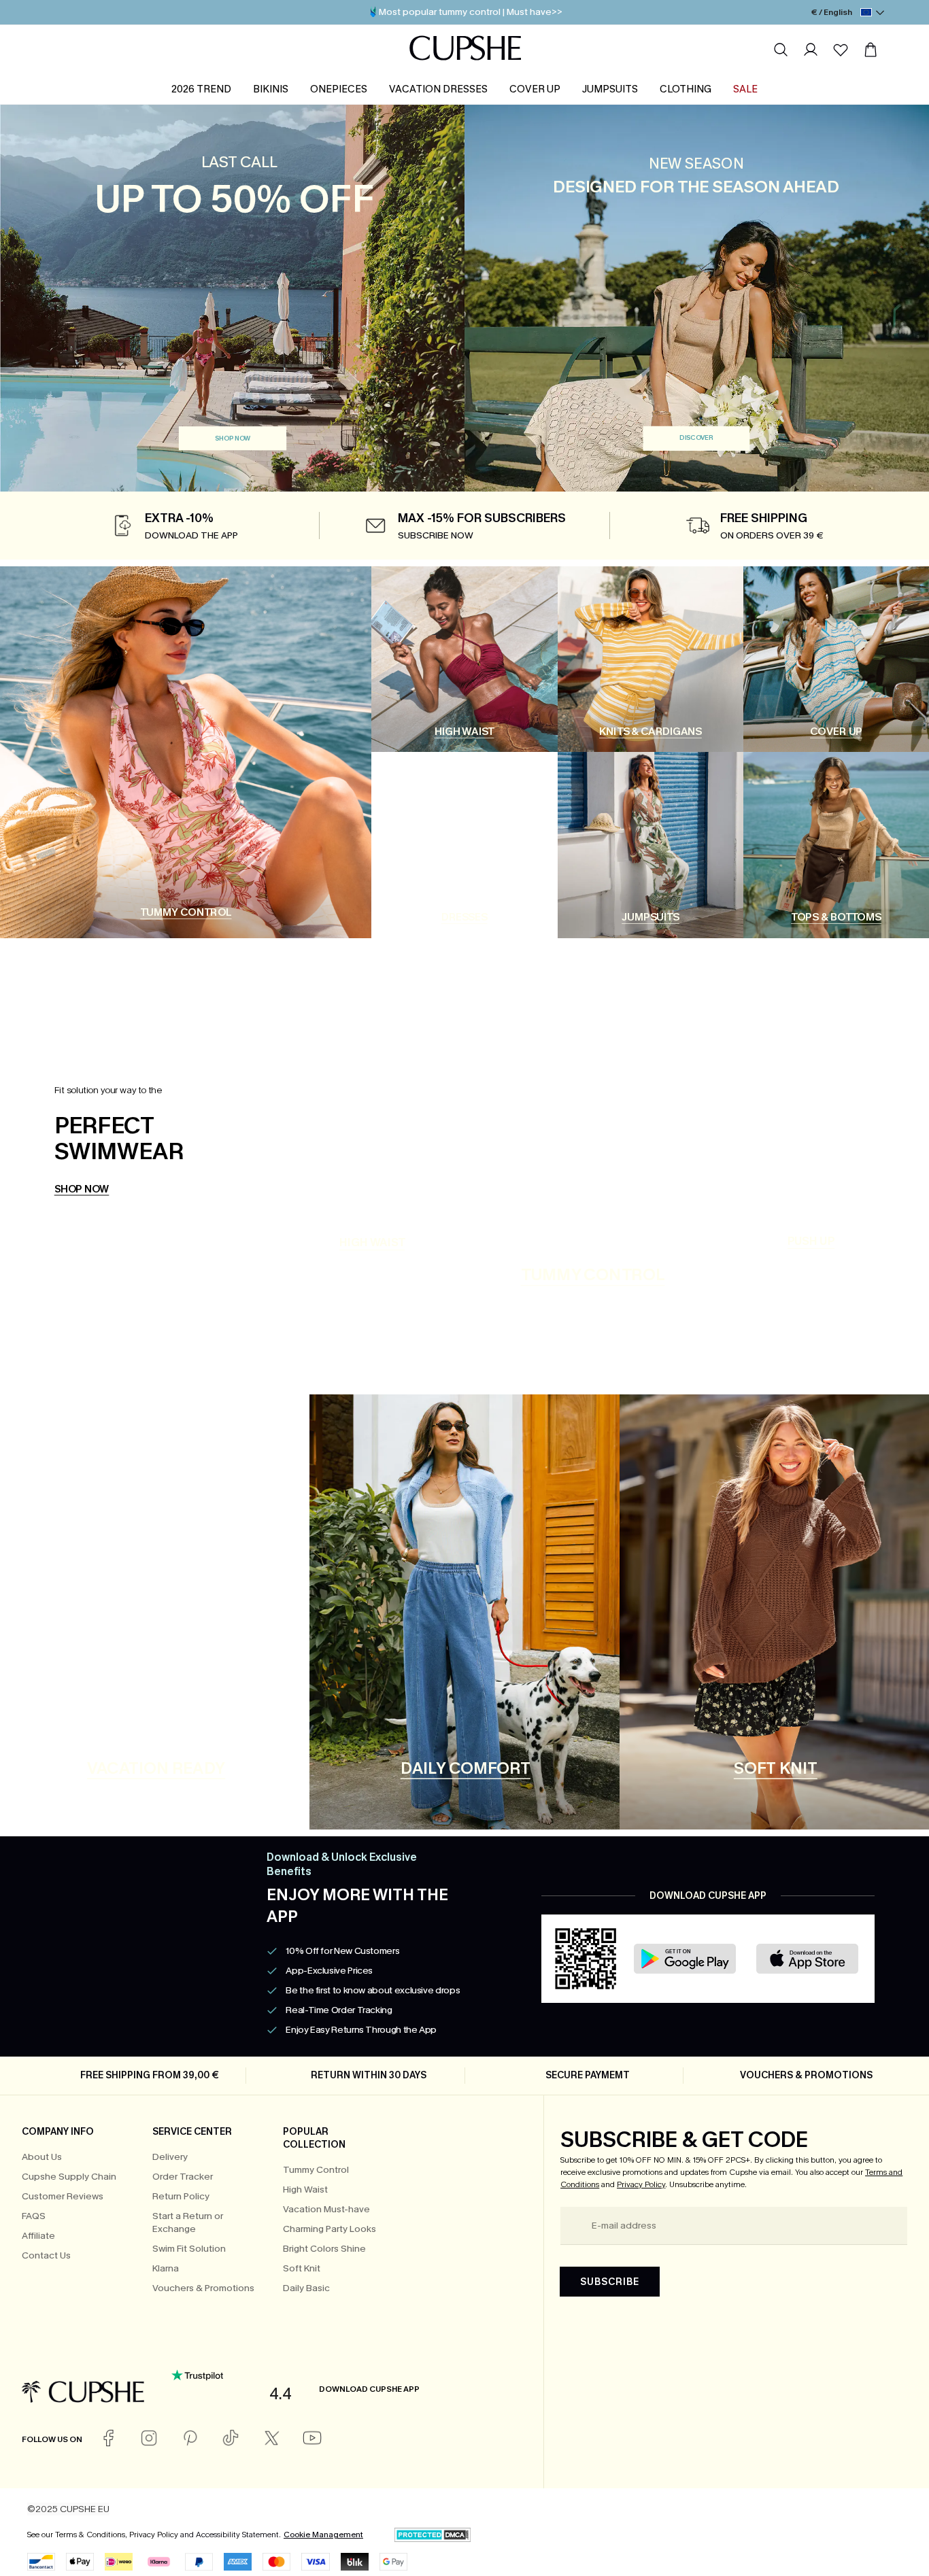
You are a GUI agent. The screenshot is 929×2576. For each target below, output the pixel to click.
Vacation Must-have (326, 2218)
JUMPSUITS (610, 89)
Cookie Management (344, 2562)
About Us (42, 2160)
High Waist (305, 2196)
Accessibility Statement (254, 2562)
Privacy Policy (164, 2562)
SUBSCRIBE (610, 2288)
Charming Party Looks (330, 2240)
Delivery (170, 2160)
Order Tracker (183, 2181)
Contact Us (46, 2268)
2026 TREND (201, 89)
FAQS (34, 2225)
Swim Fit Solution (189, 2262)
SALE (745, 89)
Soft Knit (302, 2283)
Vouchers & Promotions (203, 2305)
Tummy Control (316, 2175)
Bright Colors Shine (324, 2262)
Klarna (166, 2283)
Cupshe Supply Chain (69, 2181)
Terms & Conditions (95, 2562)
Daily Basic (306, 2305)
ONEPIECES (339, 89)
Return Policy (181, 2203)
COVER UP (535, 89)
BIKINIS (271, 89)
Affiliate (38, 2247)
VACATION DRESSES (438, 89)
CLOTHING (686, 89)
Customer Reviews (63, 2203)
